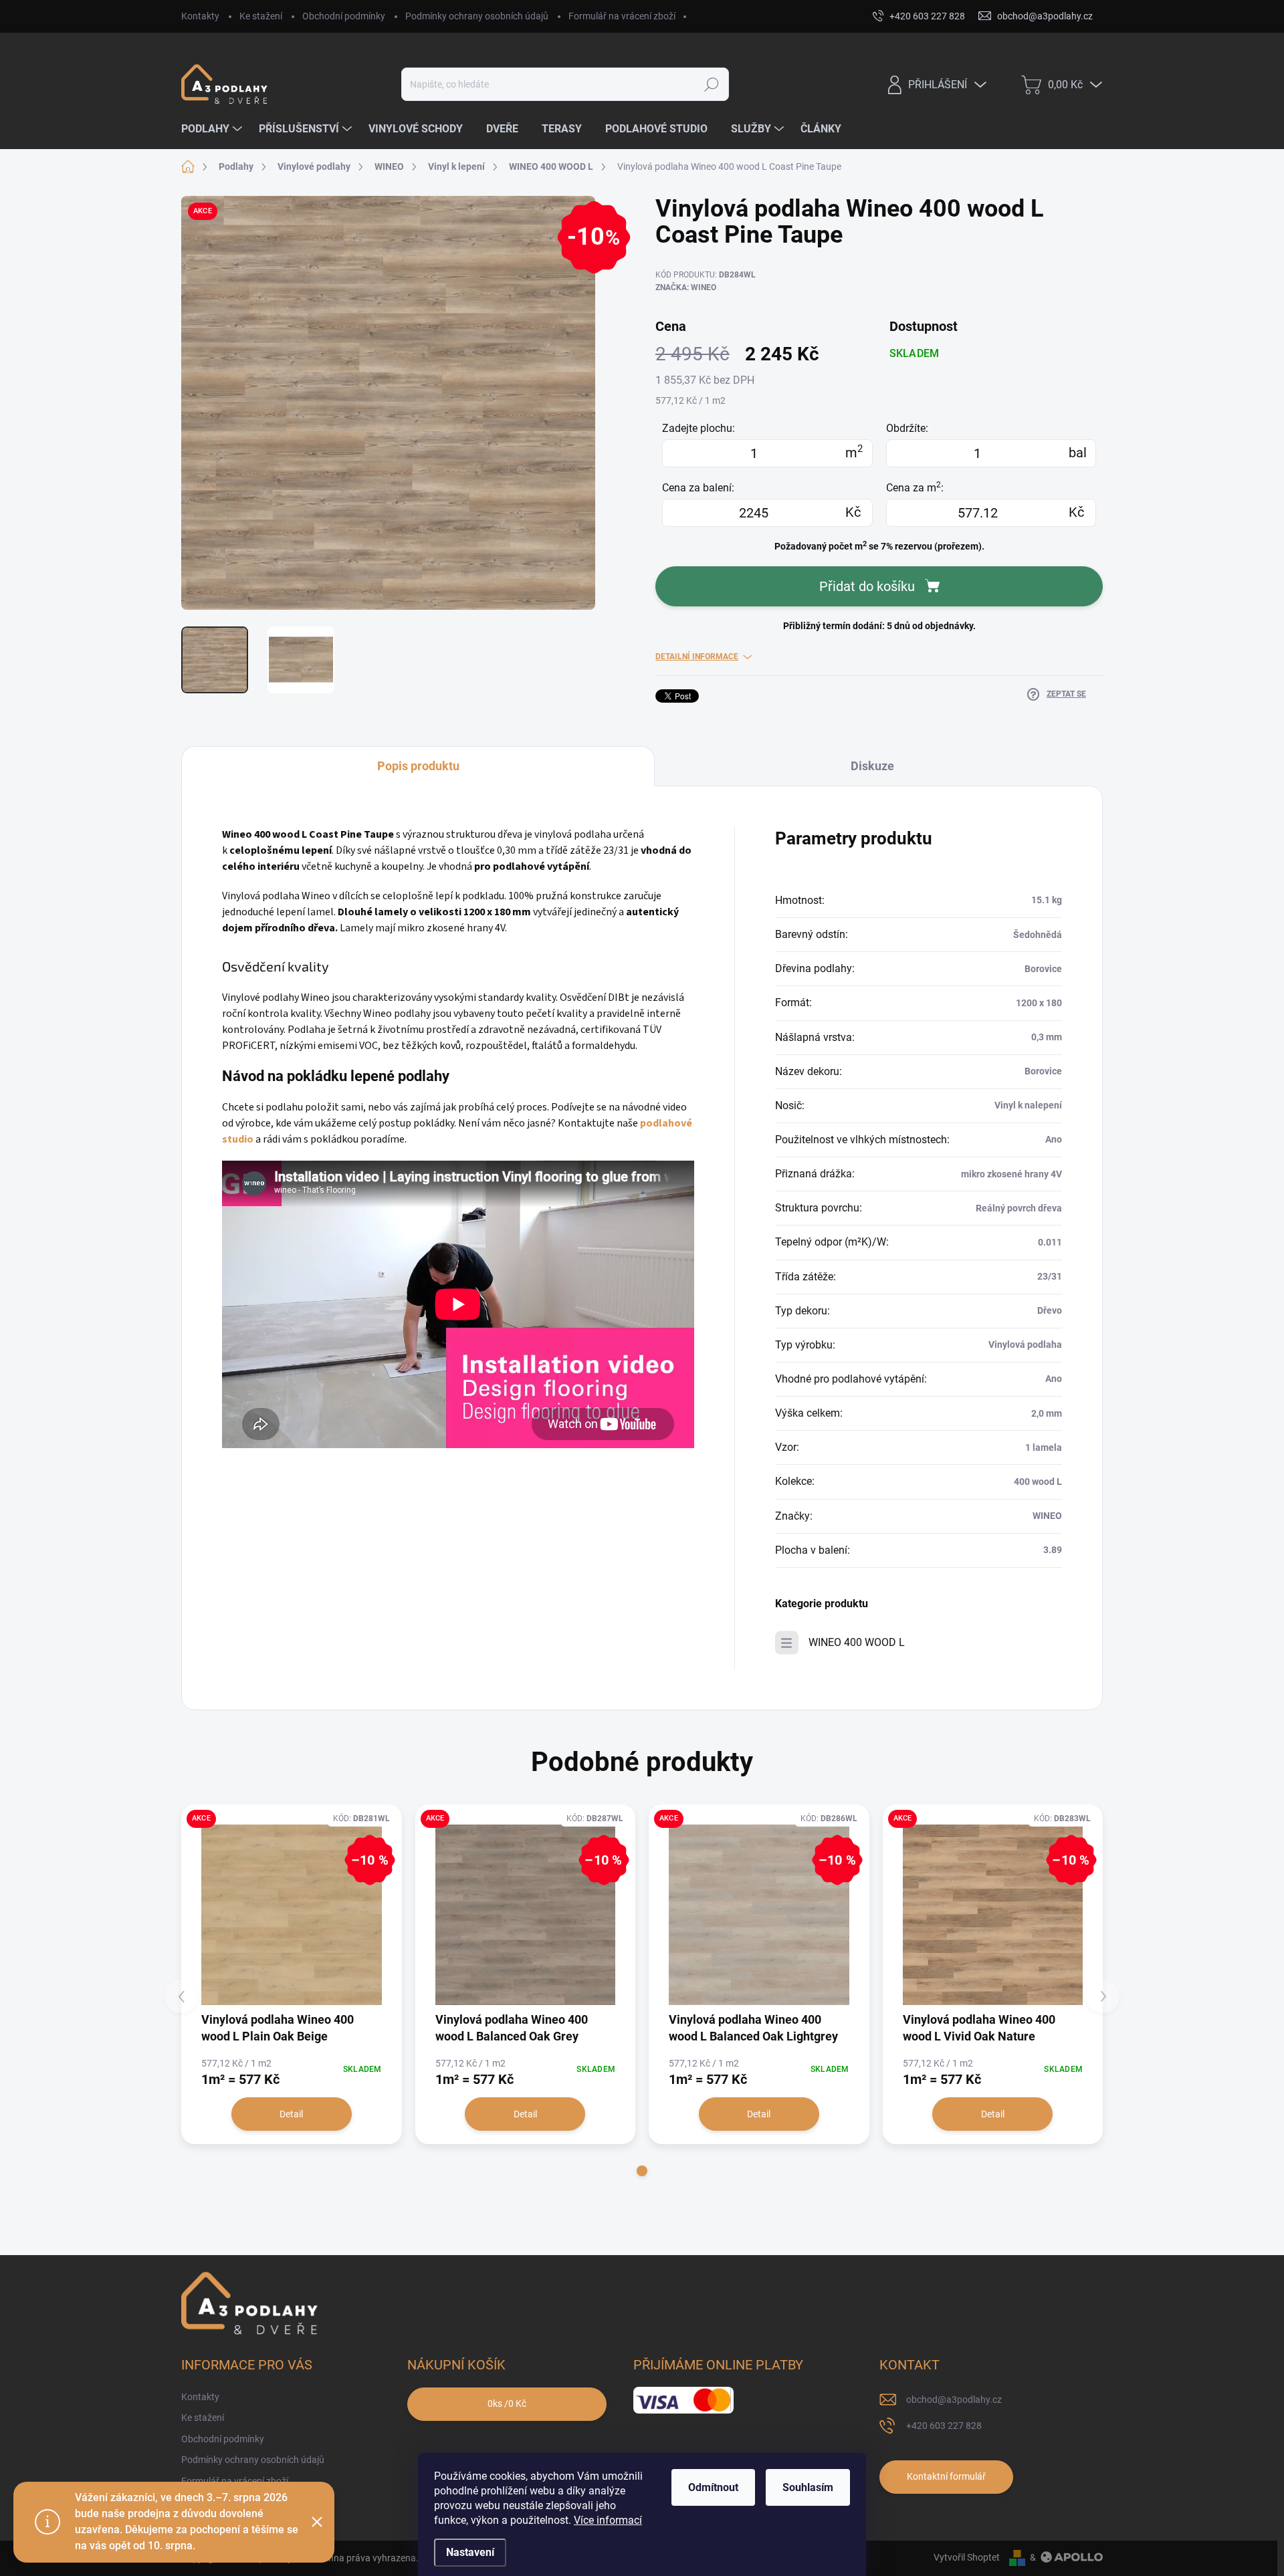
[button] (642, 2171)
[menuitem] (213, 129)
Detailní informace (697, 657)
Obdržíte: (907, 428)
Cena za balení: (698, 488)
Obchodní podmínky (344, 16)
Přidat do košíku (867, 586)
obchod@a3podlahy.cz (954, 2399)
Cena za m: (915, 487)
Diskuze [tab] (872, 766)
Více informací (608, 2520)
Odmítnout (713, 2487)
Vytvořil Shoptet (967, 2557)
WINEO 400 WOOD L (857, 1642)
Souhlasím (808, 2487)
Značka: (686, 287)
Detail (291, 2114)
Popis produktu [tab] (418, 766)
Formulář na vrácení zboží (622, 16)
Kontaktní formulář (946, 2476)
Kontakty (200, 16)
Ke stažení (261, 16)
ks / (507, 2404)
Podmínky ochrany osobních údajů (477, 16)
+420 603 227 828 (944, 2426)
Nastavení (470, 2552)
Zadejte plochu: (699, 428)
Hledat (712, 84)
